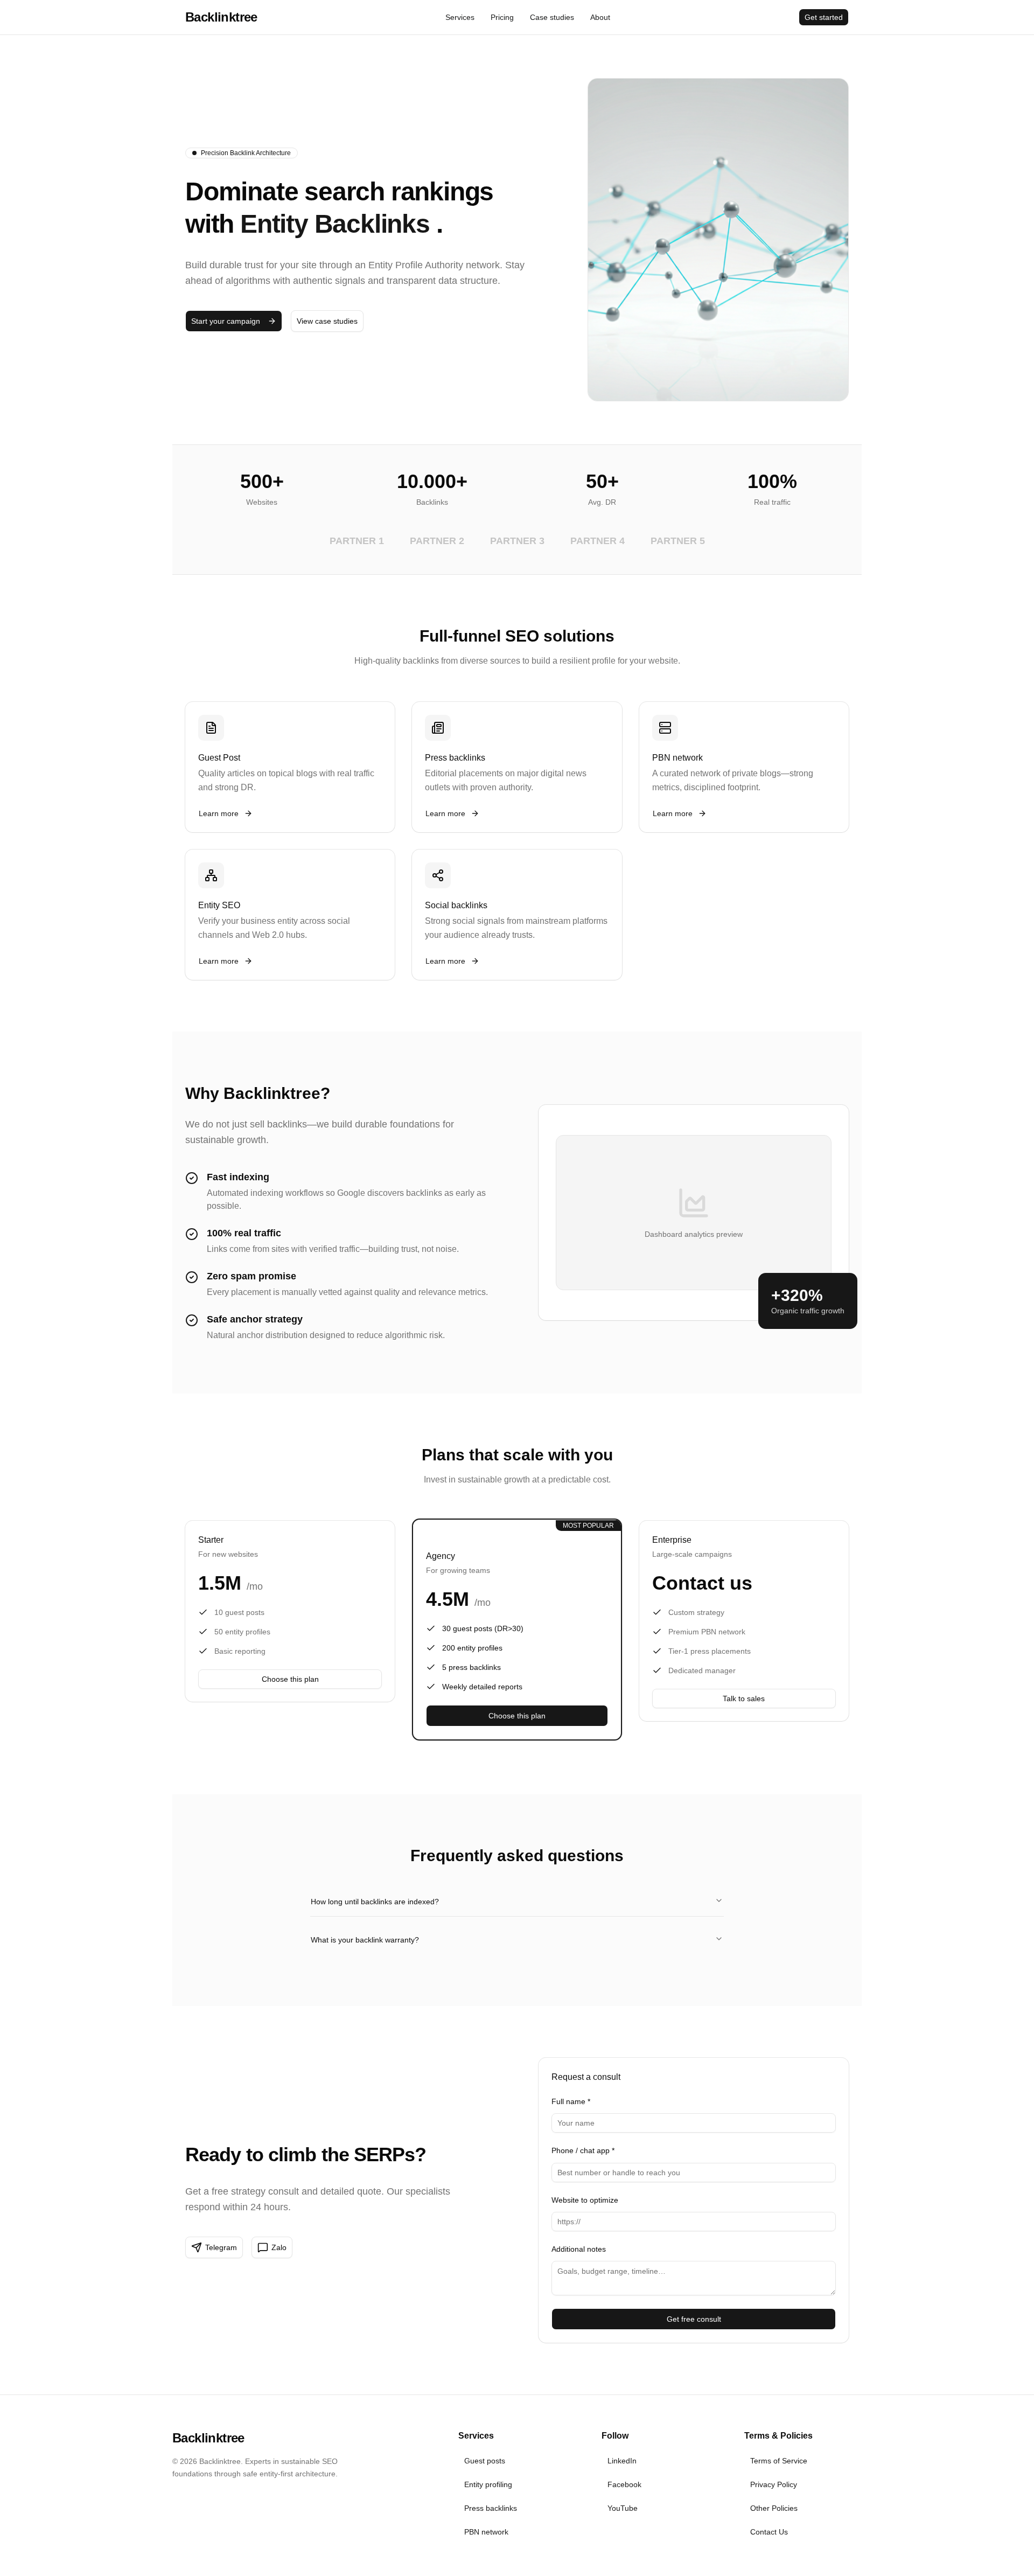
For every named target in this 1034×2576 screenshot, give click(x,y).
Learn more (219, 813)
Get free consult (694, 2319)
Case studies (552, 17)
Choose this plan (290, 1679)
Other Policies (774, 2508)
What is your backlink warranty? (365, 1940)
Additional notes (579, 2249)
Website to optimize (585, 2200)
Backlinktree (221, 17)
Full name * (571, 2101)
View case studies (327, 321)
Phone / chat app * (583, 2150)
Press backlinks (491, 2508)
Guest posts (485, 2461)
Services (460, 17)
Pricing (502, 17)
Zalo (279, 2247)
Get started (824, 17)
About (600, 17)
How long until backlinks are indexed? (375, 1902)
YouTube (623, 2508)
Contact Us (769, 2532)
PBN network (486, 2532)
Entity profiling (488, 2484)
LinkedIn (622, 2461)
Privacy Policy (774, 2484)
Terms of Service (779, 2461)
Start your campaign (226, 321)
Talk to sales (744, 1698)
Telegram (221, 2247)
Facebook (624, 2484)
